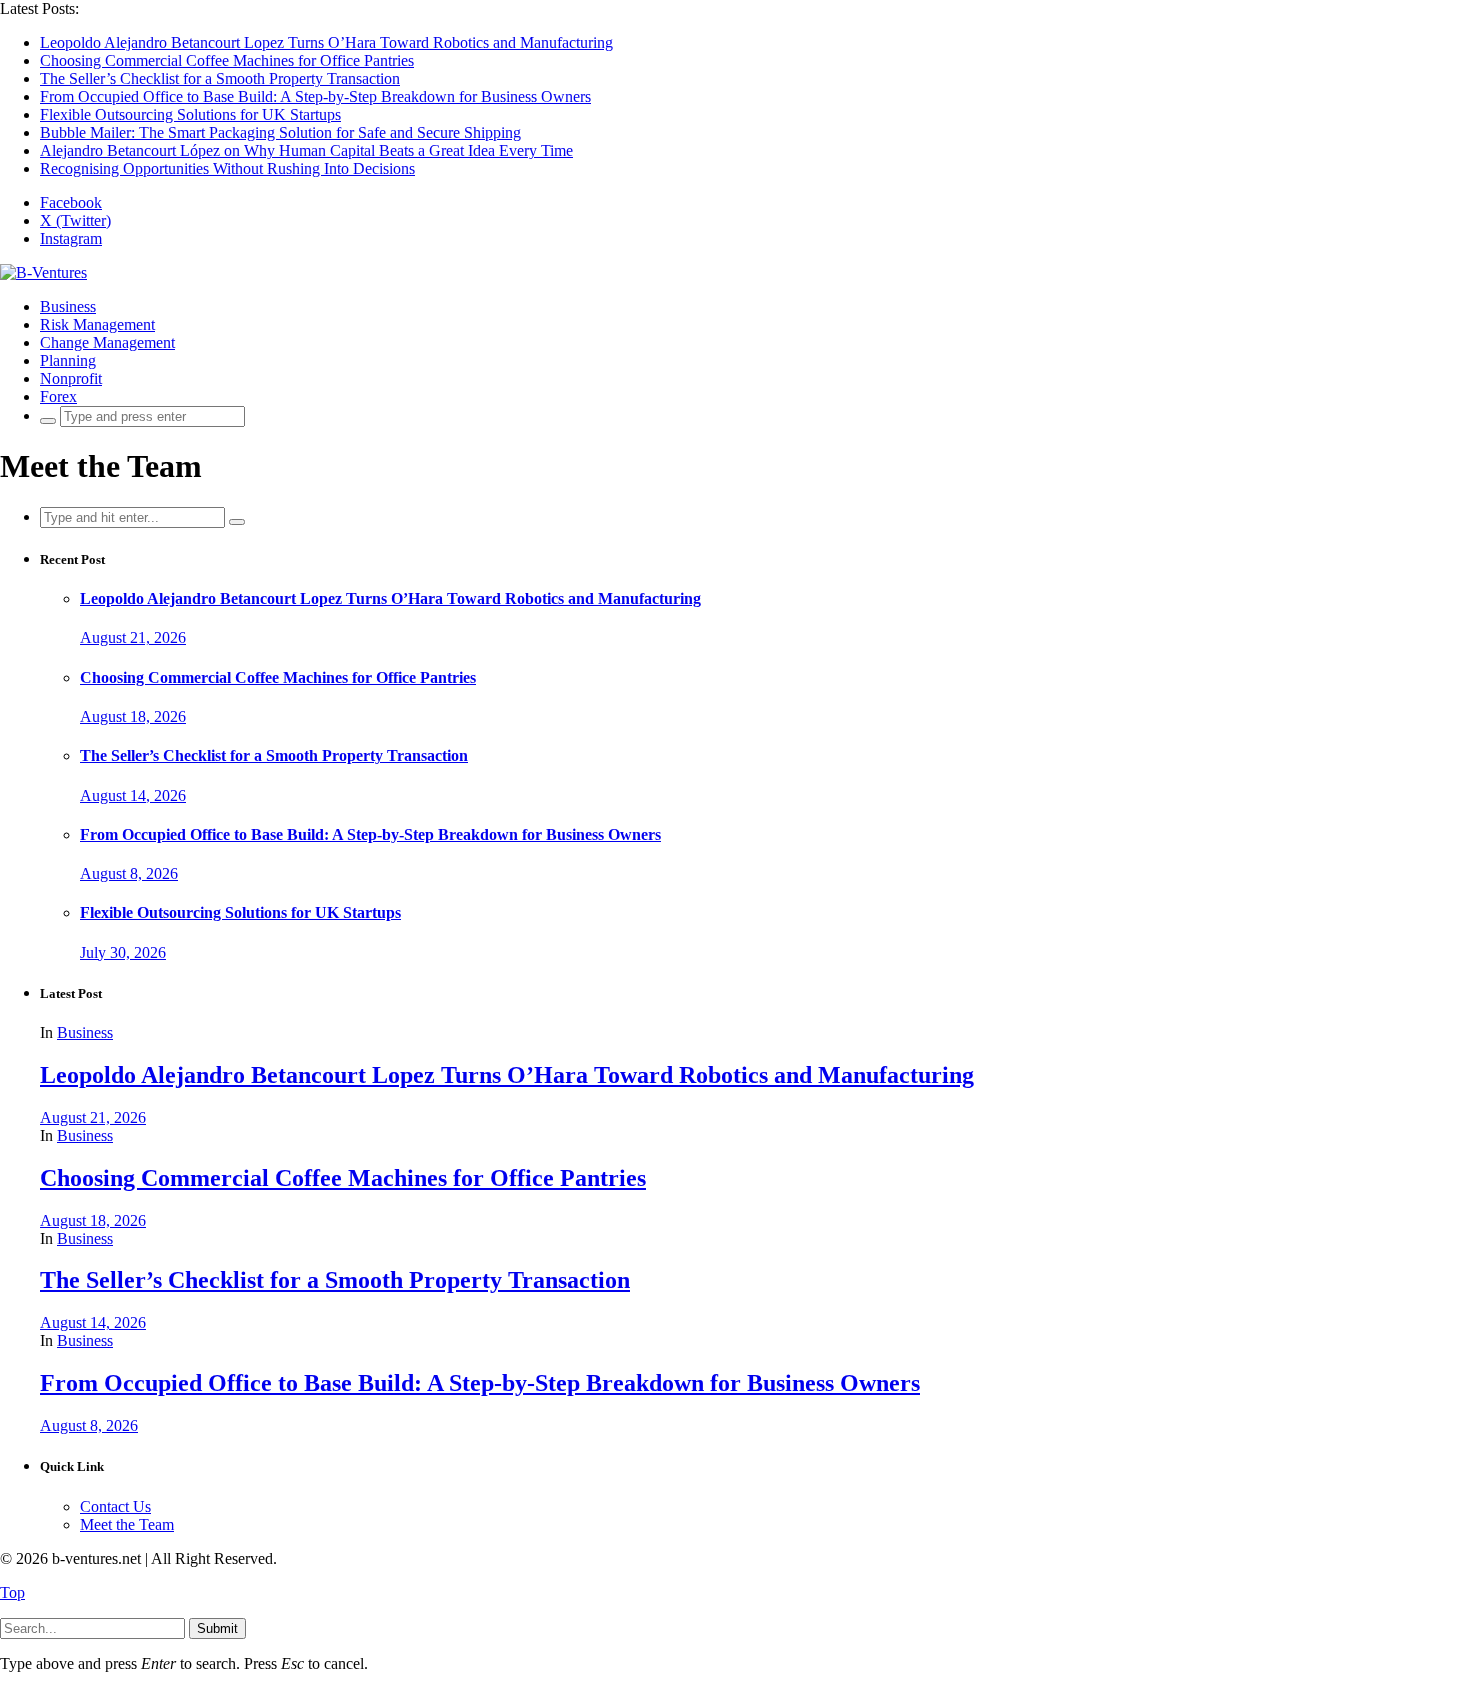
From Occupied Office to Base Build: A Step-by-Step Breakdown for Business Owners (315, 96)
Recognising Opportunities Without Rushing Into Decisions (227, 168)
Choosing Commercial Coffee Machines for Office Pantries (227, 60)
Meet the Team (127, 1524)
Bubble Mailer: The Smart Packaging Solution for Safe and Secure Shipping (280, 132)
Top (12, 1592)
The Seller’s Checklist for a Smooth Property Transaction (220, 78)
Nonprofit (71, 378)
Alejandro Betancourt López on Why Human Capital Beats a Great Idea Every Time (306, 150)
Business (68, 306)
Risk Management (97, 324)
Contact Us (115, 1506)
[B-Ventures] (43, 272)
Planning (68, 360)
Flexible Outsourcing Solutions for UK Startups (190, 114)
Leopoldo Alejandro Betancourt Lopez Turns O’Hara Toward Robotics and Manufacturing (326, 42)
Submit (217, 1628)
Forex (58, 396)
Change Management (107, 342)
